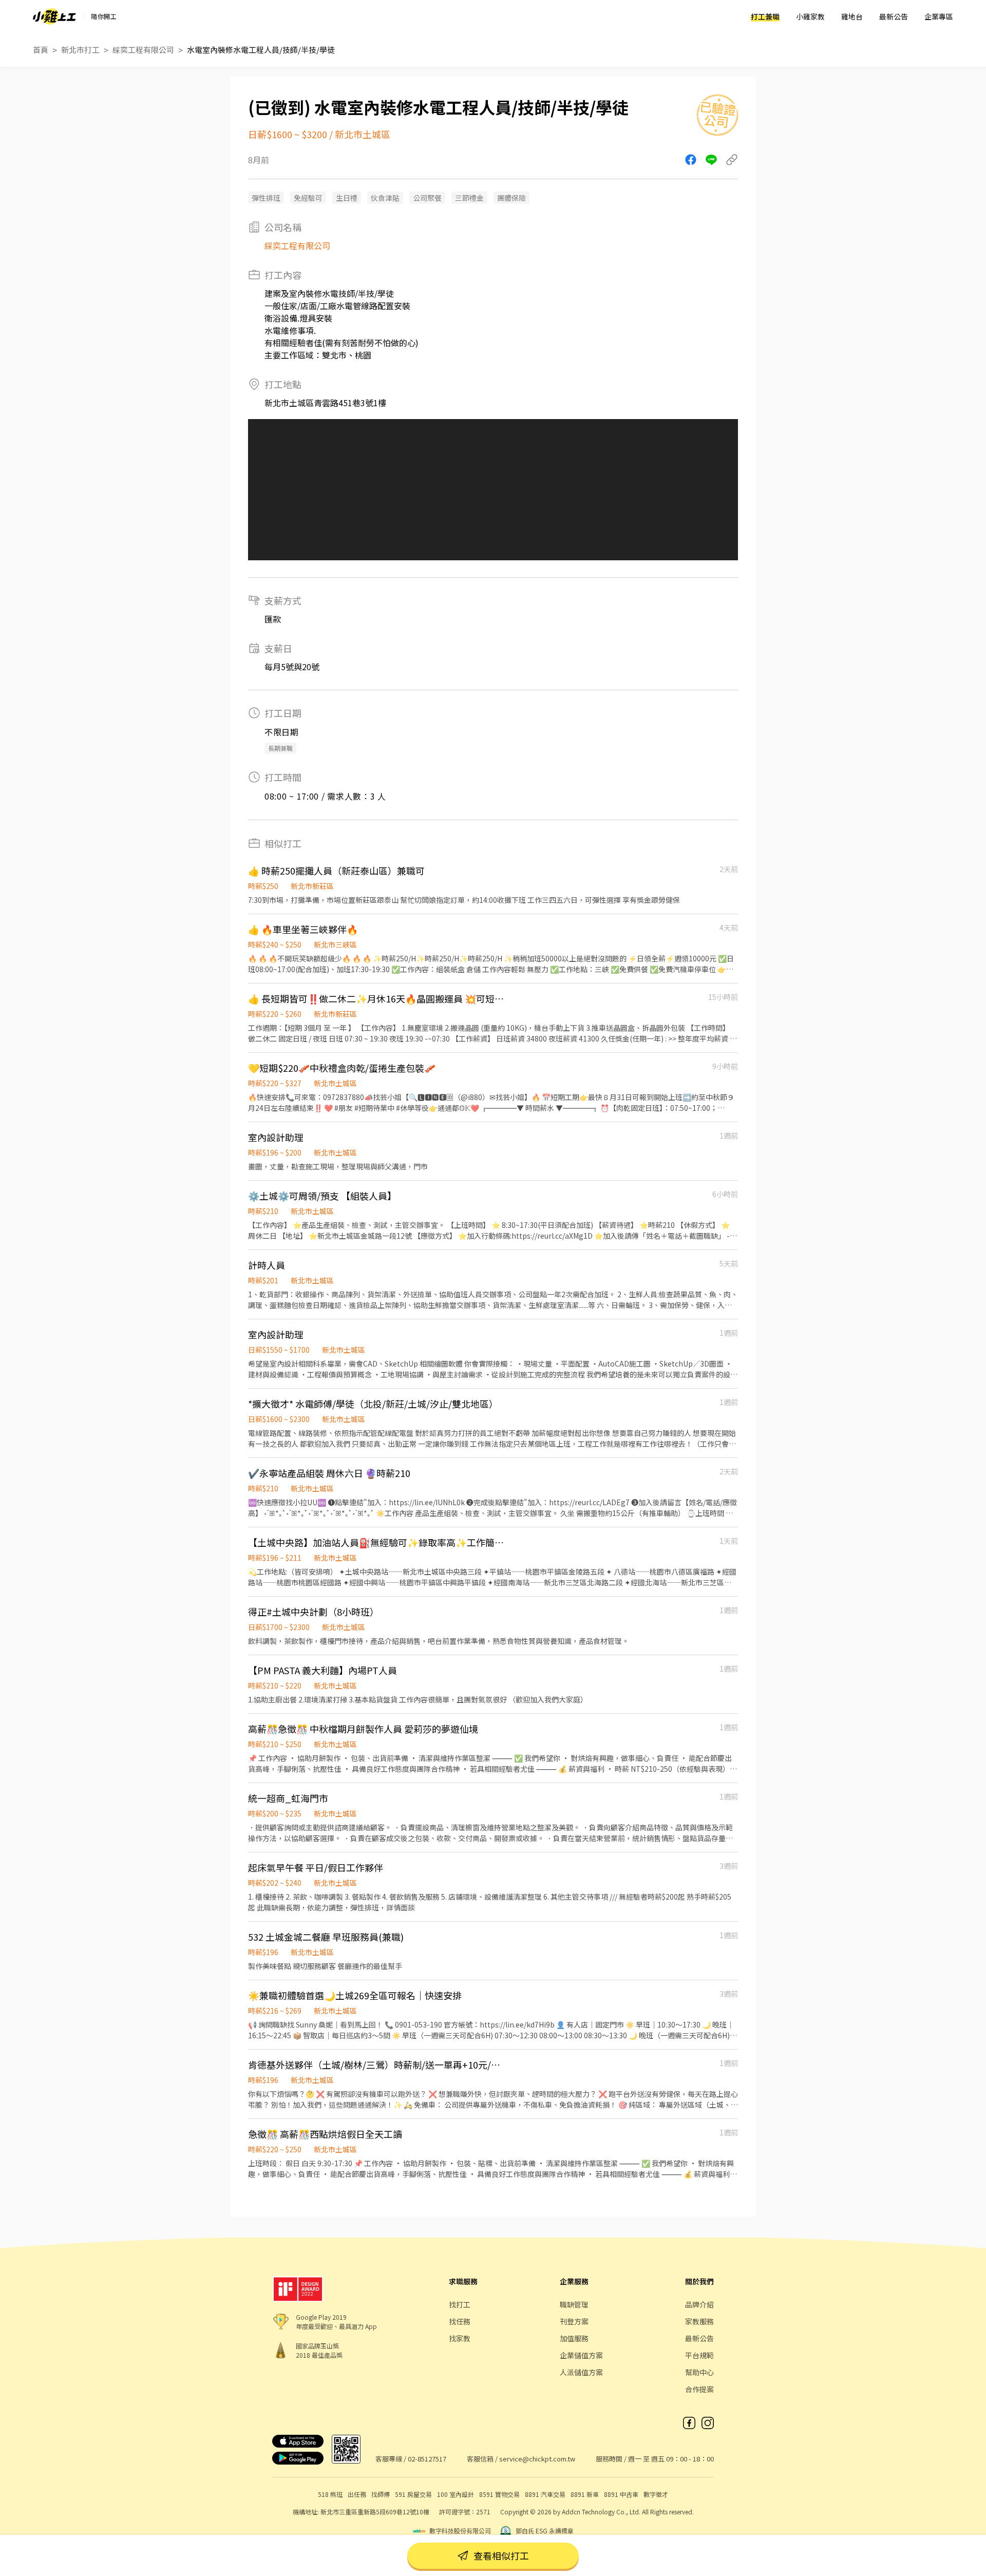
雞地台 (852, 16)
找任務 (460, 2321)
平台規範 (699, 2355)
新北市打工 (80, 50)
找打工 (460, 2304)
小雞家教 (810, 16)
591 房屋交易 (413, 2494)
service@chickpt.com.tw (537, 2459)
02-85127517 (427, 2459)
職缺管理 (574, 2304)
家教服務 (699, 2321)
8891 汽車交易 (545, 2494)
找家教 (460, 2338)
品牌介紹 (699, 2304)
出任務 (357, 2494)
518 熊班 (330, 2494)
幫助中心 (699, 2372)
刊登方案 (574, 2321)
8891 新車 (585, 2494)
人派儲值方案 (581, 2372)
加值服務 (574, 2338)
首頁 (41, 50)
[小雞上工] (54, 16)
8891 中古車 (621, 2494)
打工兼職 (765, 16)
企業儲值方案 (581, 2355)
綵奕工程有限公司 (143, 50)
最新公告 (894, 16)
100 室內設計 (456, 2494)
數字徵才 (656, 2494)
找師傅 (381, 2494)
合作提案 (699, 2389)
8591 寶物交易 (499, 2494)
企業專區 (939, 16)
